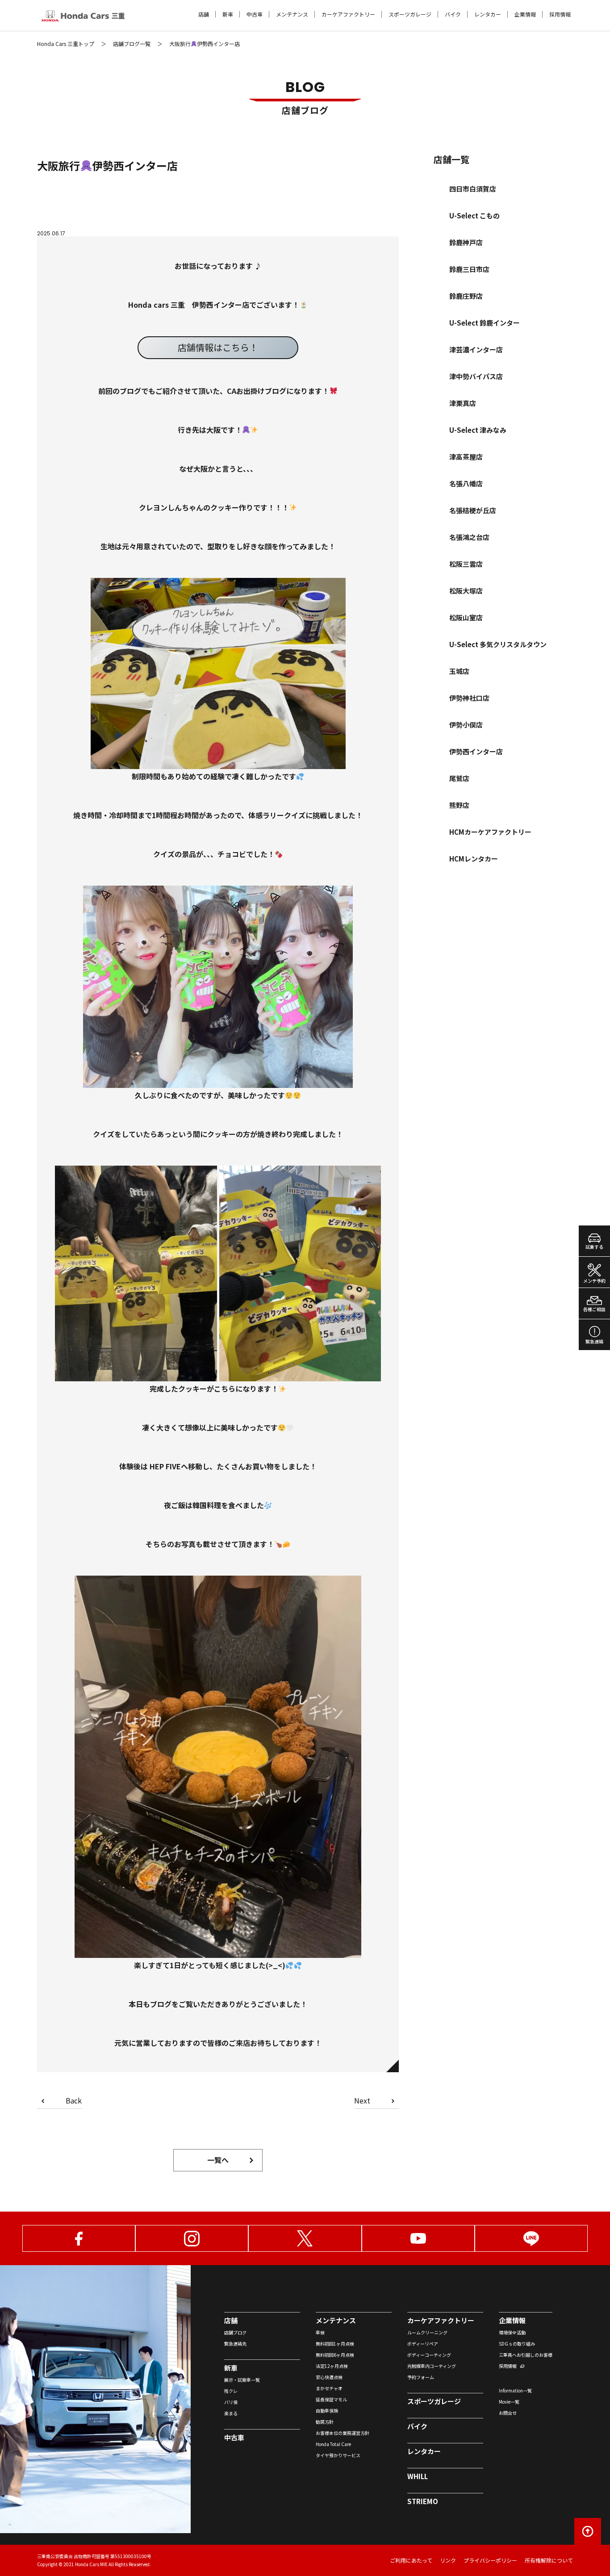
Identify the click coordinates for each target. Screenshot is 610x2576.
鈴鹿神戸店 (466, 242)
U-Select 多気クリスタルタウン (498, 644)
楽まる (231, 2413)
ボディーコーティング (429, 2355)
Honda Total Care (333, 2444)
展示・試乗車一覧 (242, 2380)
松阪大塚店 (466, 591)
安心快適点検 (329, 2377)
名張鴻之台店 (469, 537)
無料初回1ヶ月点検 (335, 2344)
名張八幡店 (466, 483)
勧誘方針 (325, 2422)
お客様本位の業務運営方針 (343, 2433)
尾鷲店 (459, 778)
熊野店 (459, 805)
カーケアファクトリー (348, 14)
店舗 (204, 14)
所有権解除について (549, 2560)
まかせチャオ (329, 2388)
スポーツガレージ (410, 14)
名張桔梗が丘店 (473, 510)
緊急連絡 (594, 1341)
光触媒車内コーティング (432, 2366)
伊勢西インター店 (476, 751)
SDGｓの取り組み (517, 2344)
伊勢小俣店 (466, 725)
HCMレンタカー (474, 859)
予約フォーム (421, 2377)
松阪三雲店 (466, 564)
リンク (448, 2560)
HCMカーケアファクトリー (490, 832)
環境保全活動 (512, 2332)
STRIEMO (423, 2501)
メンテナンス (292, 14)
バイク (453, 14)
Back (74, 2101)
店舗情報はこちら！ (218, 347)
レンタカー (488, 14)
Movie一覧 (509, 2402)
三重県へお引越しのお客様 (526, 2355)
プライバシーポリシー (490, 2560)
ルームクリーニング (427, 2332)
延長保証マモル (331, 2399)
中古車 (255, 14)
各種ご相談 (594, 1309)
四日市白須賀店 (473, 189)
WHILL (418, 2476)
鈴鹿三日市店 (469, 269)
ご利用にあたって (411, 2560)
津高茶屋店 (466, 457)
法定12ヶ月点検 (332, 2366)
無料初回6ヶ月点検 (335, 2355)
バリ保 (231, 2402)
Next (362, 2101)
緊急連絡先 (235, 2344)
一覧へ (218, 2160)
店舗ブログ (235, 2332)
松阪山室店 (466, 617)
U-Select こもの (474, 215)
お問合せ (508, 2413)
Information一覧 (515, 2390)
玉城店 (459, 671)
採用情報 (560, 14)
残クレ (231, 2391)
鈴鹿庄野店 (466, 296)
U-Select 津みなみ (478, 430)
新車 (228, 14)
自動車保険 (327, 2411)
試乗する (594, 1247)
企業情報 (525, 14)
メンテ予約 (594, 1281)
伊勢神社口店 (469, 698)
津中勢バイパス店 (476, 376)
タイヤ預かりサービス (338, 2455)
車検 (320, 2332)
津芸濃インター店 (476, 349)
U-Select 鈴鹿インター (485, 323)
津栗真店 (463, 403)
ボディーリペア (423, 2344)
